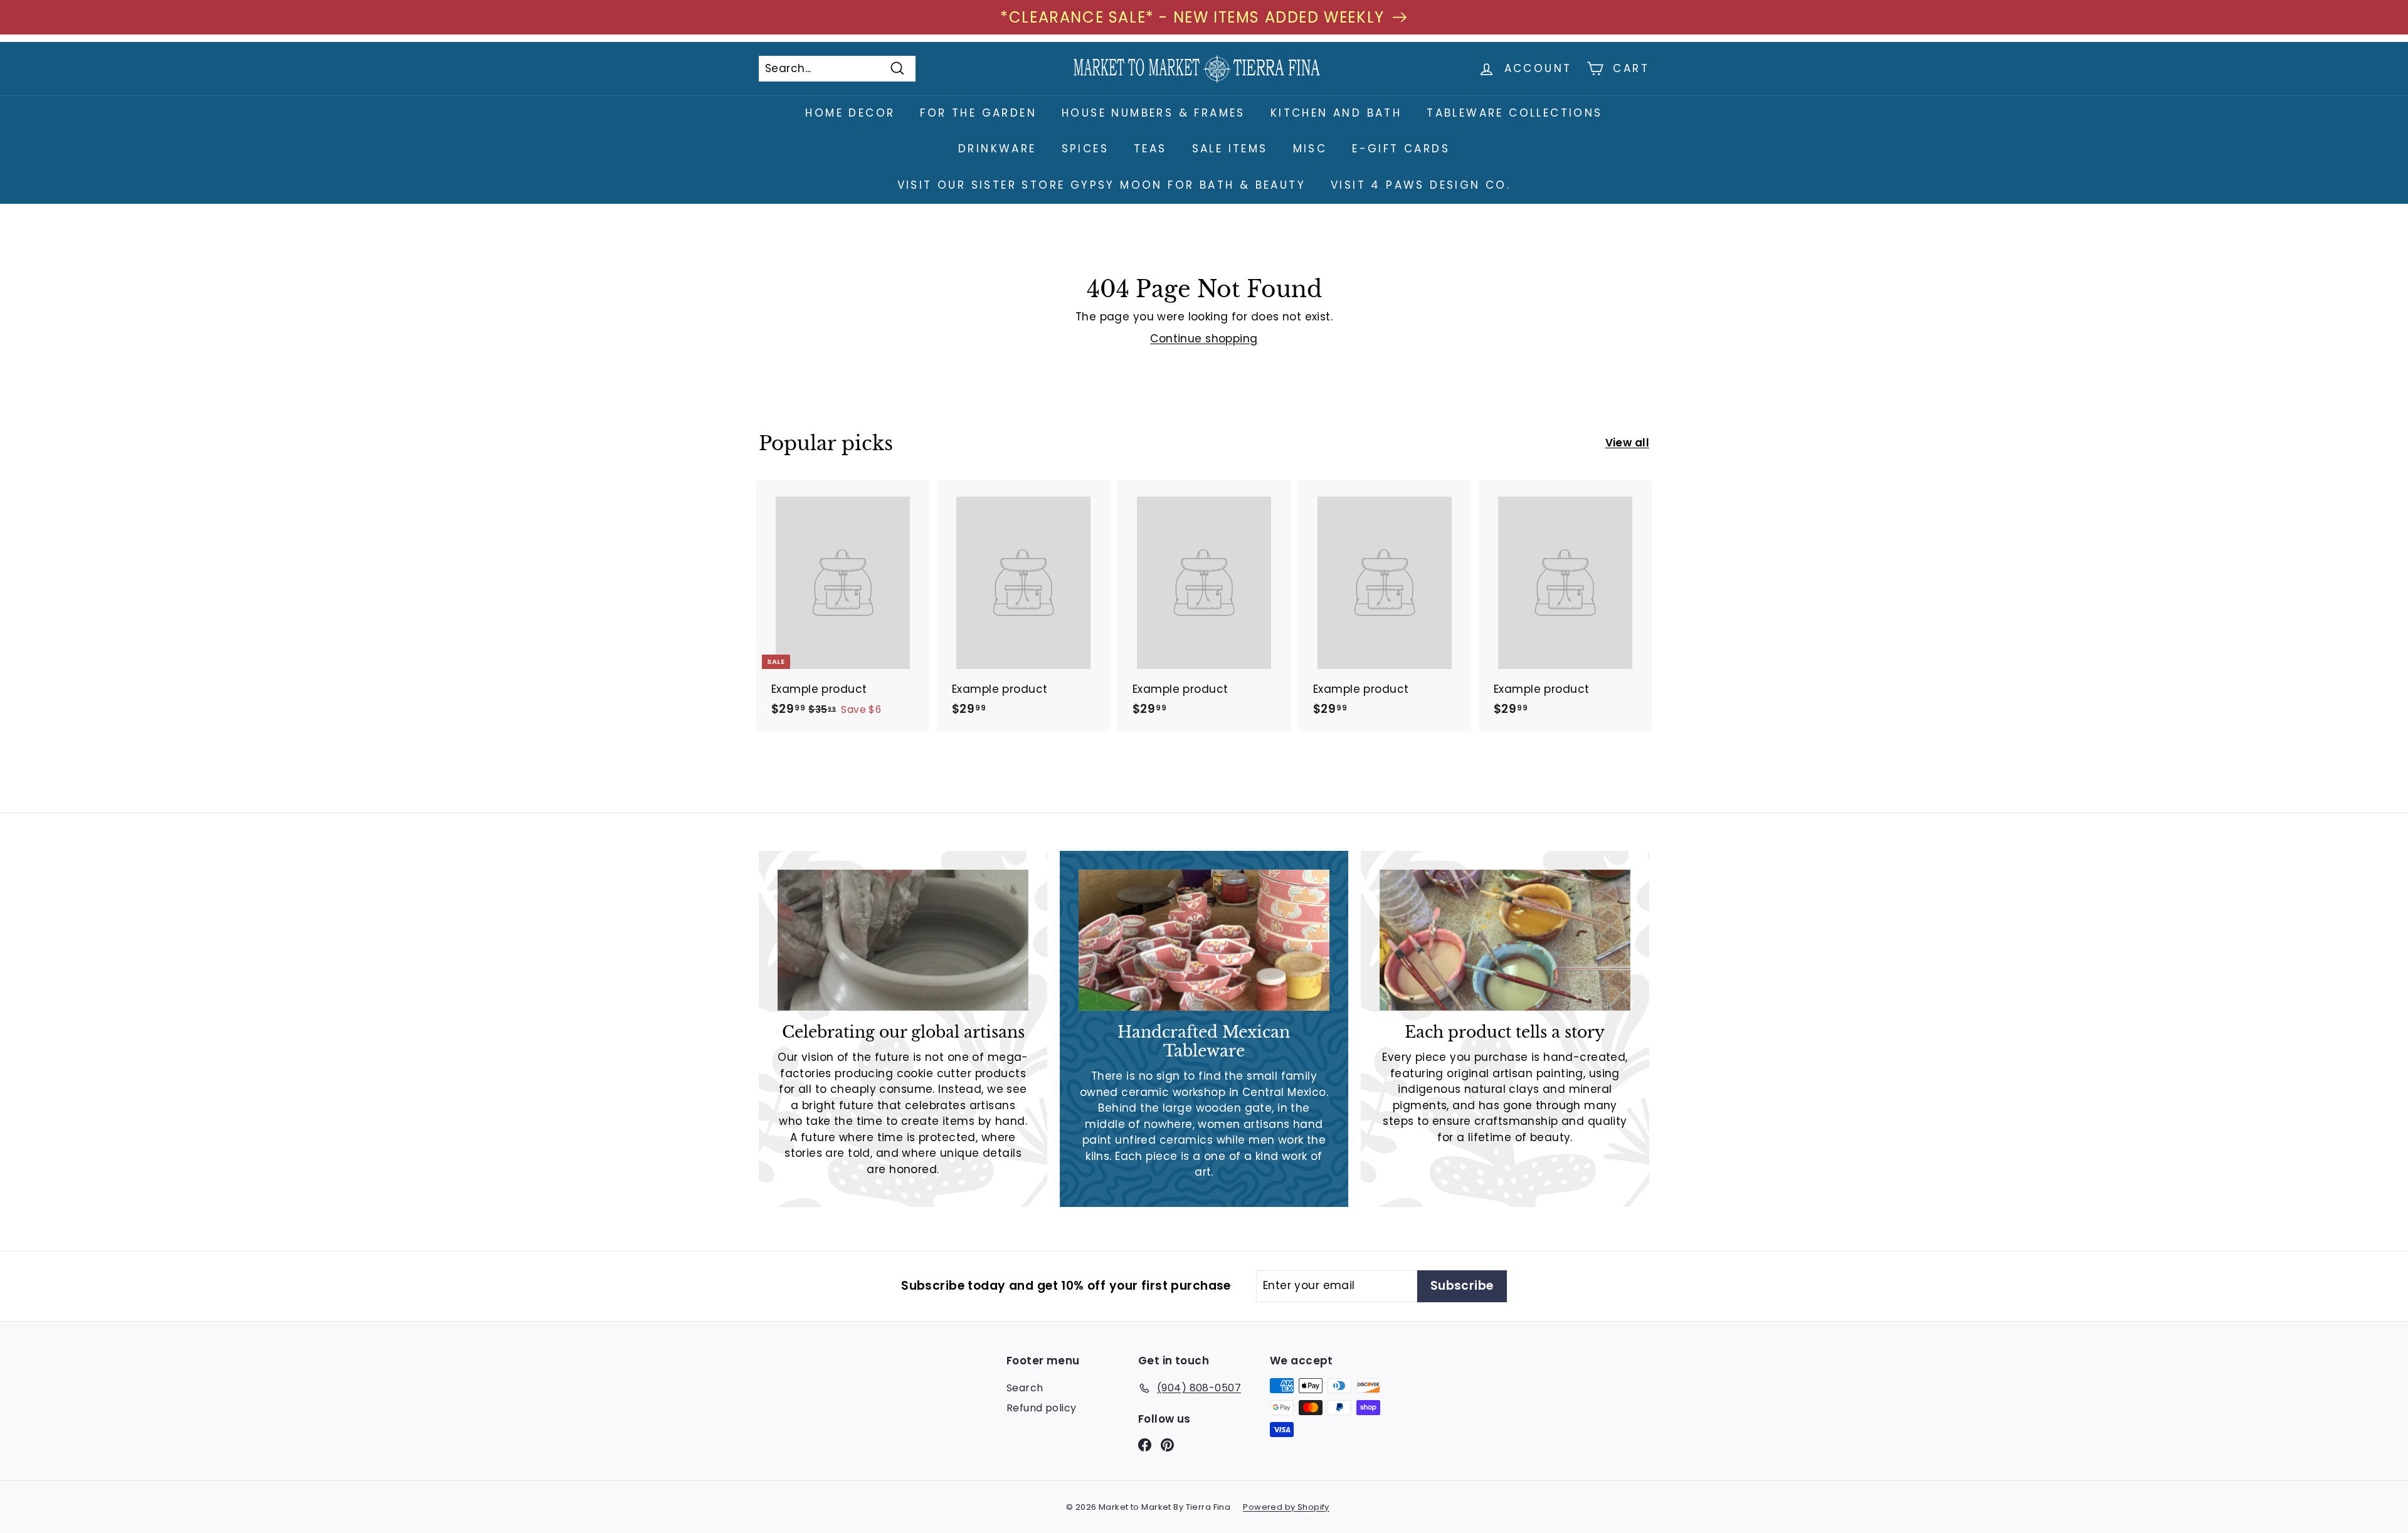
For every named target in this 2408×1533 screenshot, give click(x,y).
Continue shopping (1204, 339)
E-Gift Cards (1401, 149)
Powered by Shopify (1286, 1507)
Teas (1150, 149)
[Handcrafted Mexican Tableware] (1204, 940)
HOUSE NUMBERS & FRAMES (1154, 113)
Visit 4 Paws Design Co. (1421, 185)
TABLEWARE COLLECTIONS (1514, 113)
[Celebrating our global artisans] (903, 940)
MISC (1310, 149)
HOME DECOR (850, 113)
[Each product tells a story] (1505, 940)
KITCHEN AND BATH (1336, 113)
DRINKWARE (997, 149)
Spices (1085, 149)
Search (1025, 1388)
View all (1627, 443)
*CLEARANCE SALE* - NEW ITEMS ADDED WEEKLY (1192, 17)
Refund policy (1042, 1408)
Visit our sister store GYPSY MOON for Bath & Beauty (1101, 185)
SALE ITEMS (1230, 149)
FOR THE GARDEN (978, 113)
